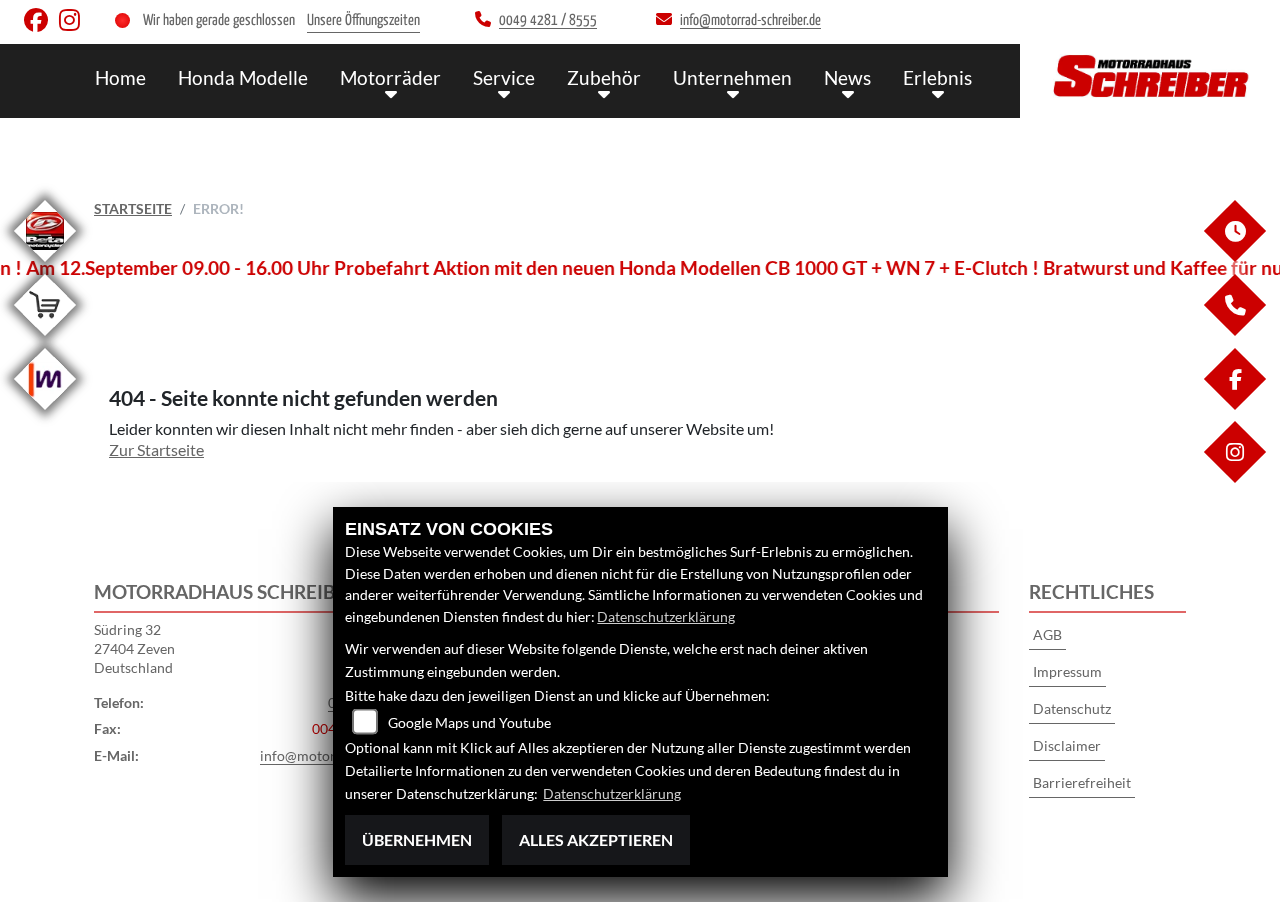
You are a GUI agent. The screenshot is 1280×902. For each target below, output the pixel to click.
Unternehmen (732, 77)
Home (120, 77)
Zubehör (604, 77)
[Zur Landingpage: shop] (45, 339)
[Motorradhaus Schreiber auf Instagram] (73, 24)
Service (504, 77)
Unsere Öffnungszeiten (363, 20)
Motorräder (390, 77)
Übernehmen (417, 839)
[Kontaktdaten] (1234, 330)
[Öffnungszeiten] (1234, 256)
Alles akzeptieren (596, 839)
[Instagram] (1234, 477)
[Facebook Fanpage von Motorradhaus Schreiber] (41, 24)
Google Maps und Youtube (469, 722)
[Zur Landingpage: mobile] (45, 413)
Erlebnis (937, 77)
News (847, 77)
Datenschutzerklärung (666, 616)
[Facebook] (1234, 404)
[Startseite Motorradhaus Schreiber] (1150, 76)
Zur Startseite (156, 449)
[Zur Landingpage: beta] (45, 265)
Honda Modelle (243, 77)
